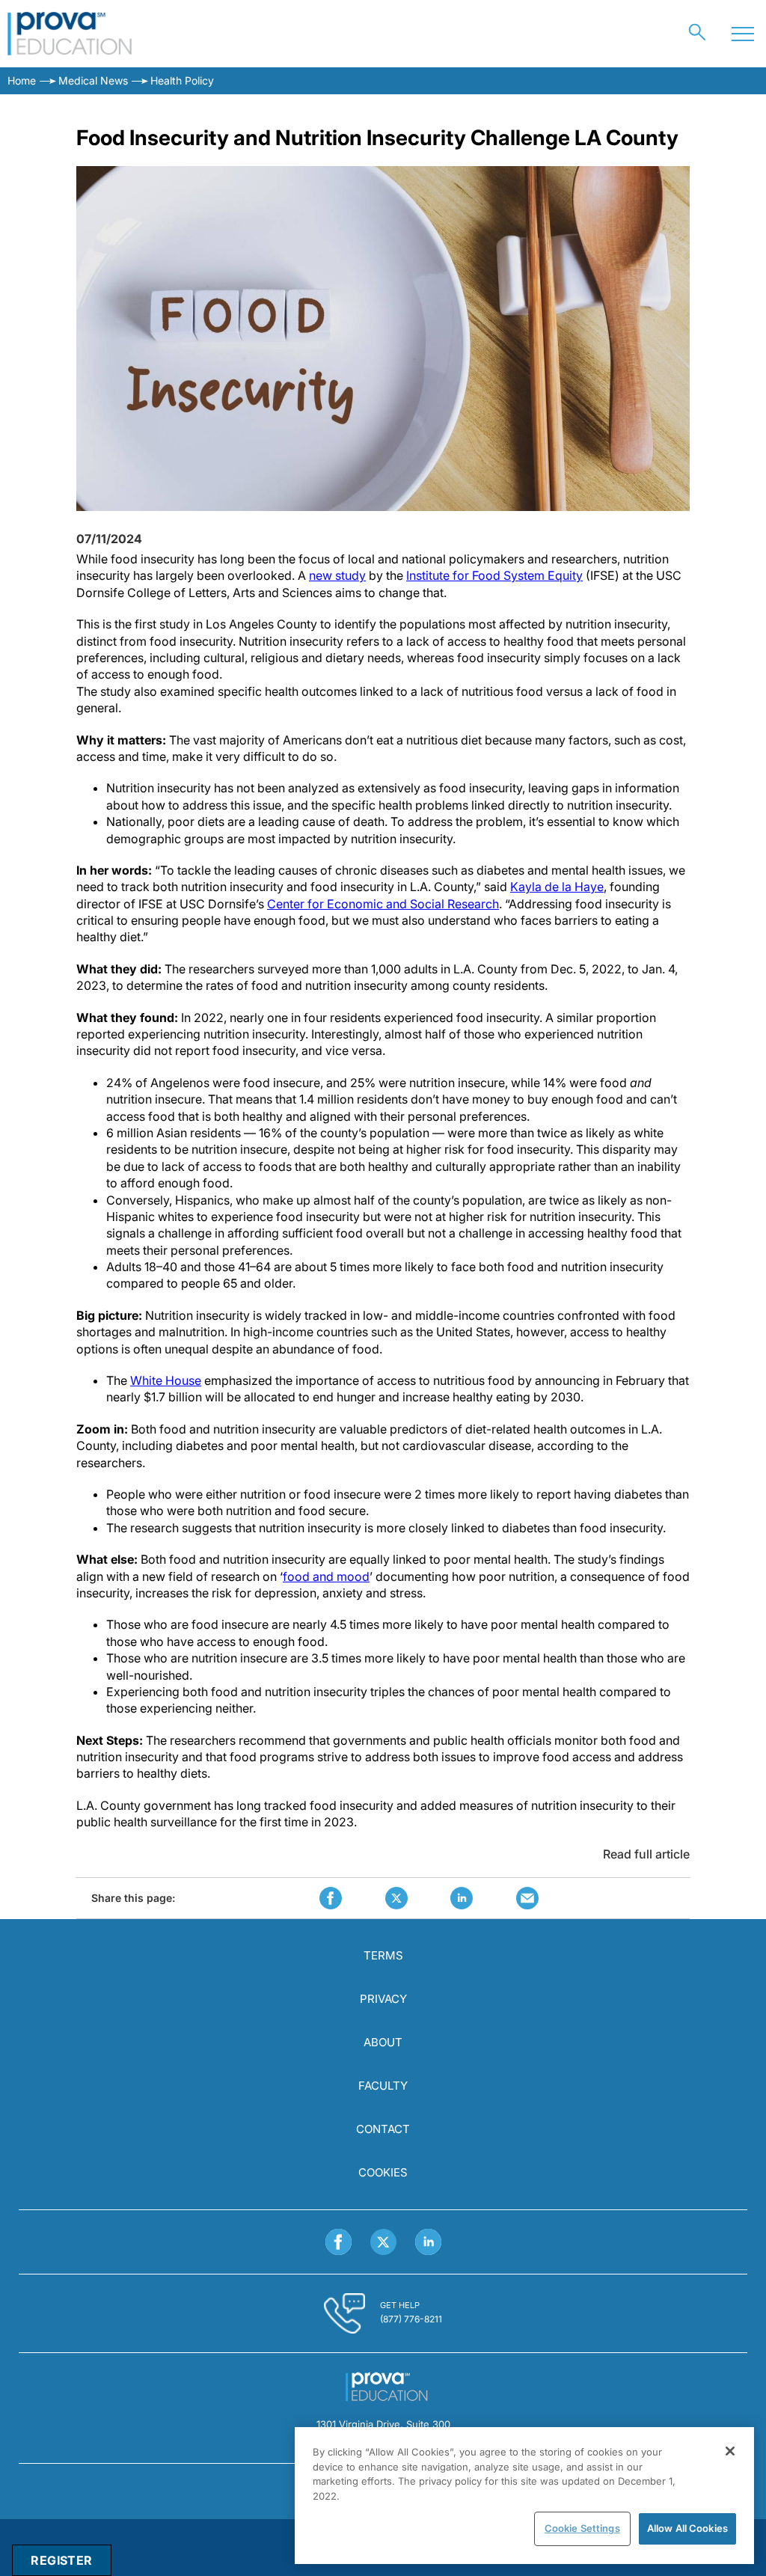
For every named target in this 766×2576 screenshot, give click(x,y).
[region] (524, 2496)
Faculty (383, 2086)
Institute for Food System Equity (494, 575)
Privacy (383, 1999)
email (527, 1898)
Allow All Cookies (687, 2528)
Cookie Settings (582, 2528)
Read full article (646, 1854)
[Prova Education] (70, 34)
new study (337, 575)
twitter (396, 1898)
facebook (331, 1898)
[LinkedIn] (428, 2242)
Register (61, 2560)
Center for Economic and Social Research (383, 904)
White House (166, 1380)
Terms (383, 1955)
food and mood (326, 1576)
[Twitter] (383, 2242)
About (383, 2042)
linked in (462, 1898)
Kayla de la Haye (557, 887)
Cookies (383, 2172)
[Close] (730, 2451)
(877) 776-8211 (411, 2319)
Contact (383, 2129)
